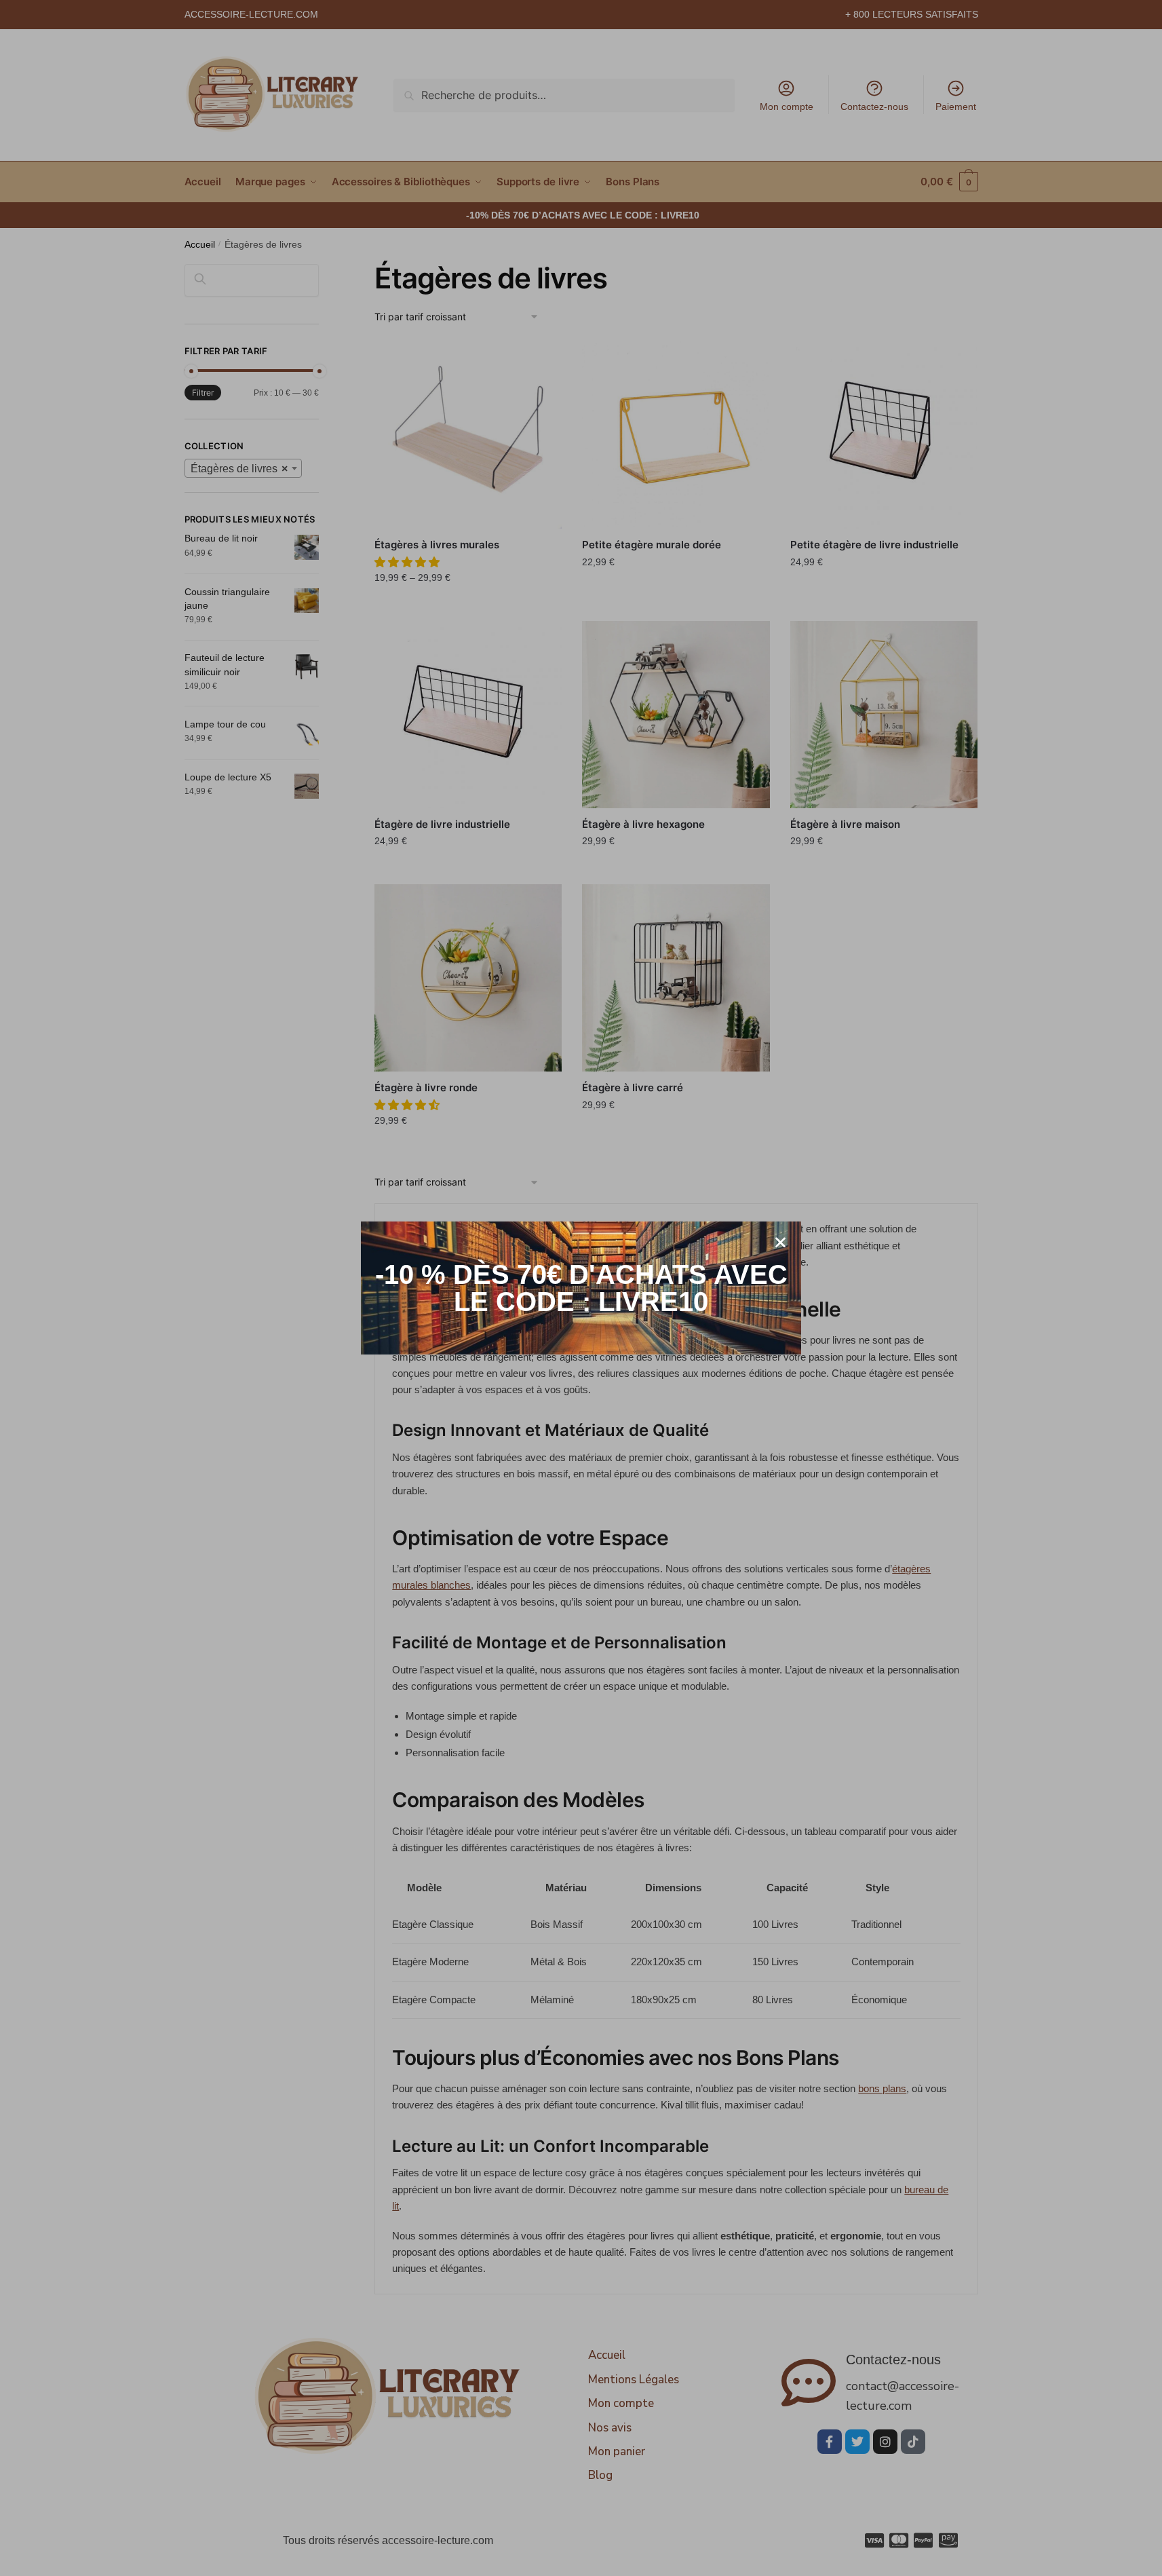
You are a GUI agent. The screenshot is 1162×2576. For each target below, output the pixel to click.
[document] (581, 1288)
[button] (780, 1242)
